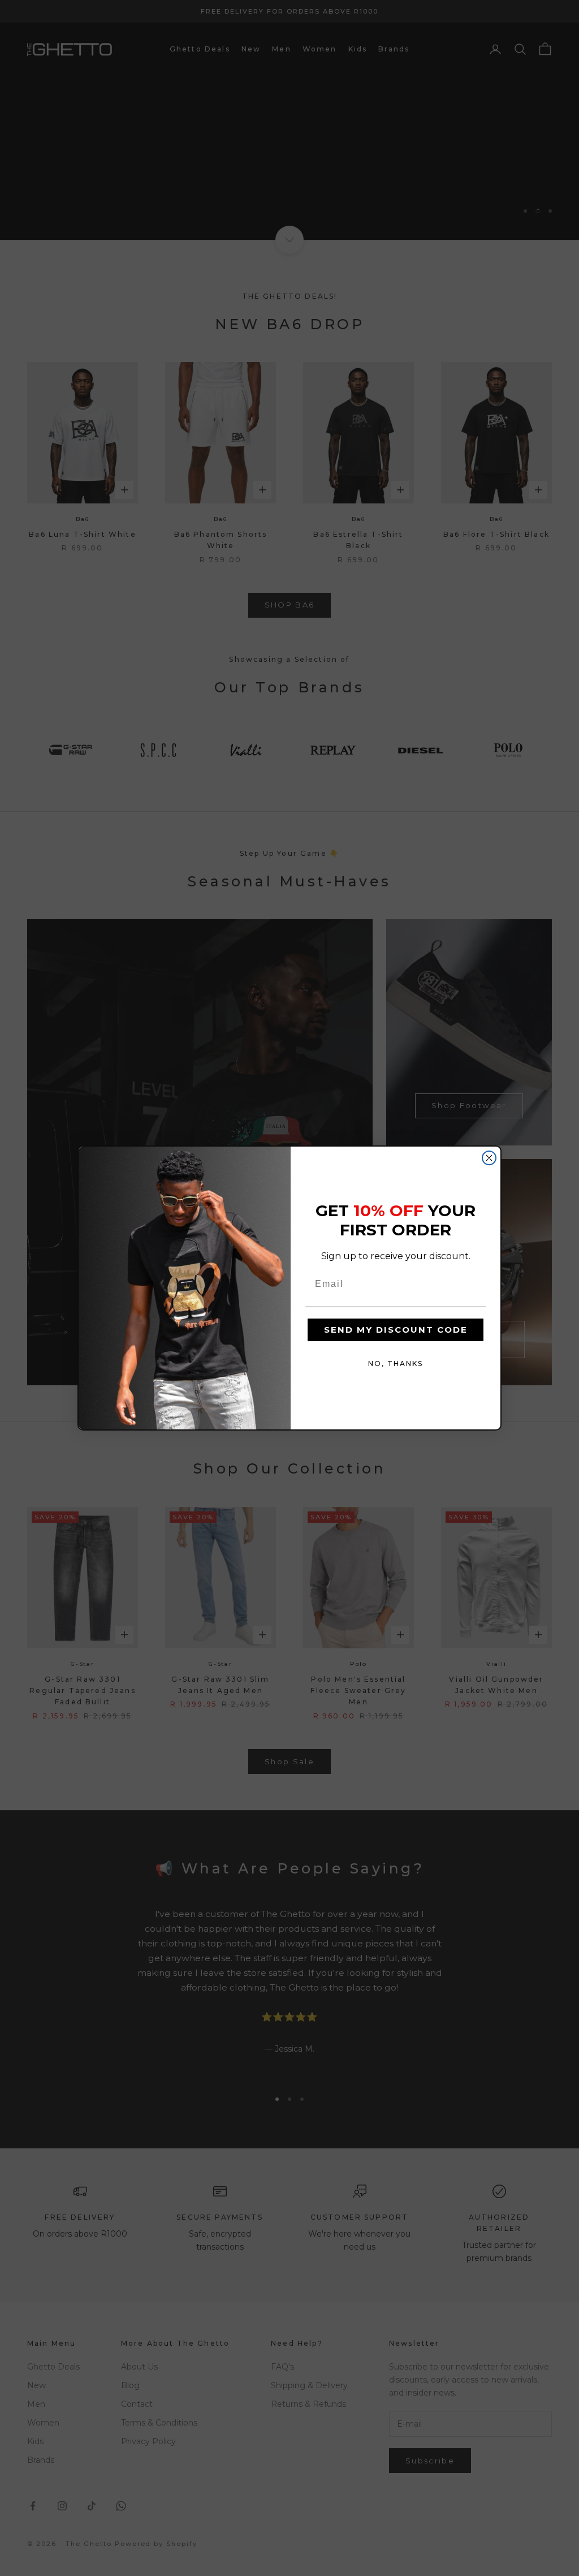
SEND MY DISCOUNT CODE (396, 1330)
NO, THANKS (396, 1364)
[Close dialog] (489, 1158)
